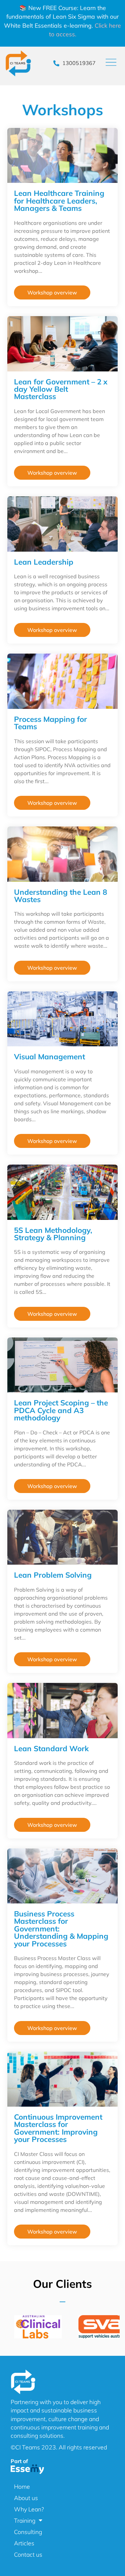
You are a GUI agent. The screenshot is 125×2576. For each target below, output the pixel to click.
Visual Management (49, 1056)
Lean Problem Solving (53, 1575)
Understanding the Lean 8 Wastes (60, 896)
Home (22, 2486)
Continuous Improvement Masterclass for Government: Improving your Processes (58, 2128)
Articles (24, 2543)
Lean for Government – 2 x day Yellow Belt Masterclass (61, 389)
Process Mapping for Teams (50, 723)
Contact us (28, 2554)
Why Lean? (29, 2509)
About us (26, 2498)
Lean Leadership (44, 562)
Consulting (28, 2532)
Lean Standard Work (51, 1748)
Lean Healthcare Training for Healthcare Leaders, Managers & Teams (59, 201)
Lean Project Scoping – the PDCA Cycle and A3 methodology (61, 1410)
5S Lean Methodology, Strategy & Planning (53, 1234)
